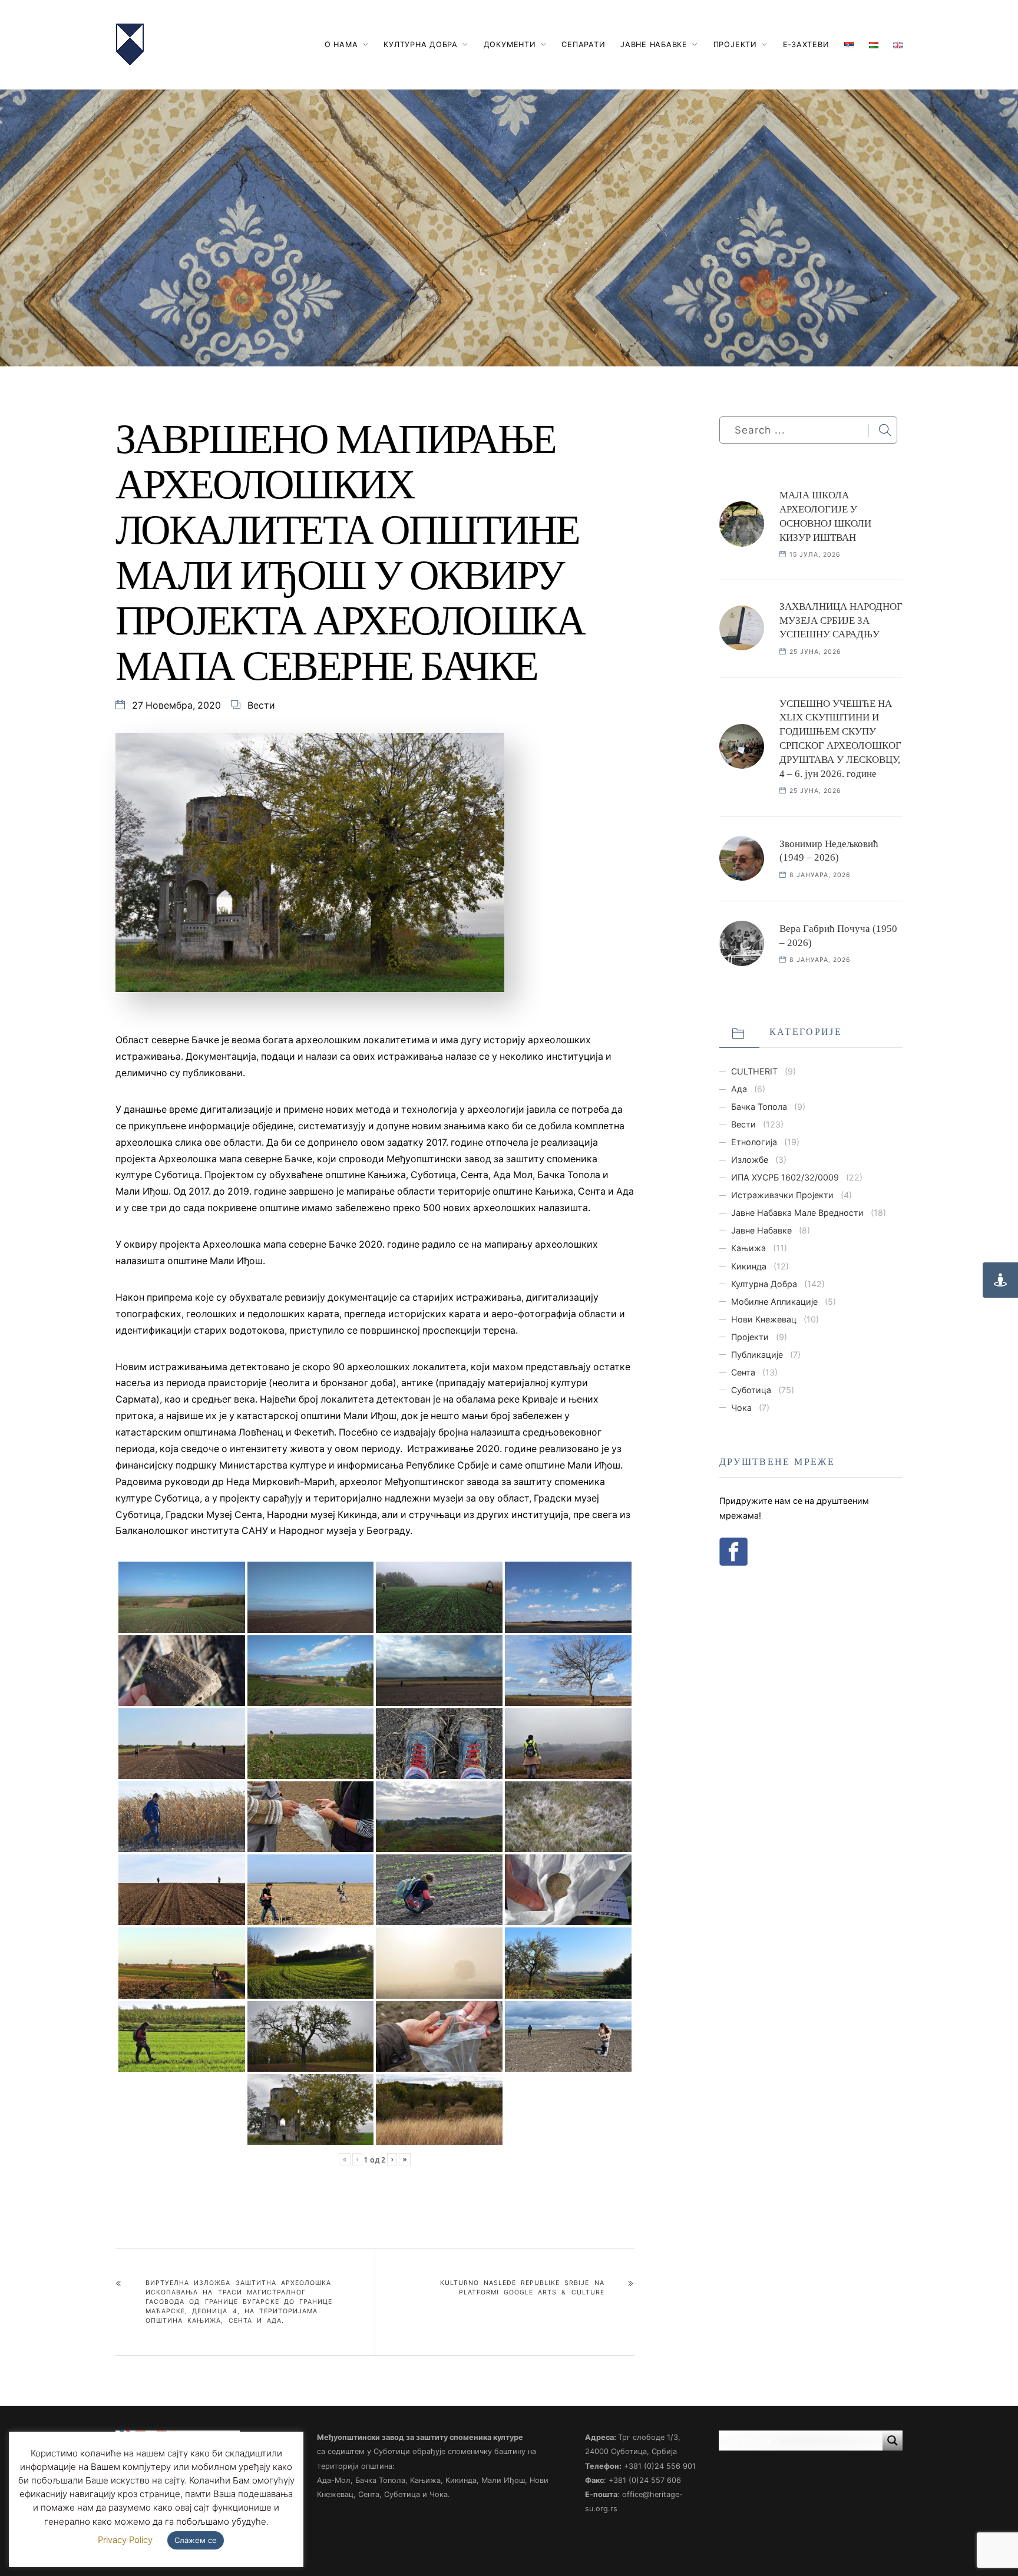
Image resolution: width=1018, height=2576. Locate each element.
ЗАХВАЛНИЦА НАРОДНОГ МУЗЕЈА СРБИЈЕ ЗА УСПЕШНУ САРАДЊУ (841, 621)
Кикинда (749, 1266)
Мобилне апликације (774, 1302)
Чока (741, 1408)
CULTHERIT (754, 1071)
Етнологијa (754, 1142)
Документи (510, 44)
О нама (341, 44)
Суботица (751, 1390)
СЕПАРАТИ (583, 44)
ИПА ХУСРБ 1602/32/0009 (785, 1177)
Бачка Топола (759, 1107)
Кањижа (748, 1248)
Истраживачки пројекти (782, 1195)
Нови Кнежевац (764, 1319)
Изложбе (750, 1160)
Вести (261, 705)
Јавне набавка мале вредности (797, 1213)
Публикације (757, 1355)
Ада (739, 1089)
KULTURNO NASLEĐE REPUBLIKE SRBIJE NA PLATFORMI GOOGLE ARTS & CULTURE (522, 2288)
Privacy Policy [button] (125, 2540)
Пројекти (735, 44)
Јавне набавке (654, 44)
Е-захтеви (806, 44)
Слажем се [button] (196, 2540)
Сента (743, 1372)
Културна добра (421, 44)
